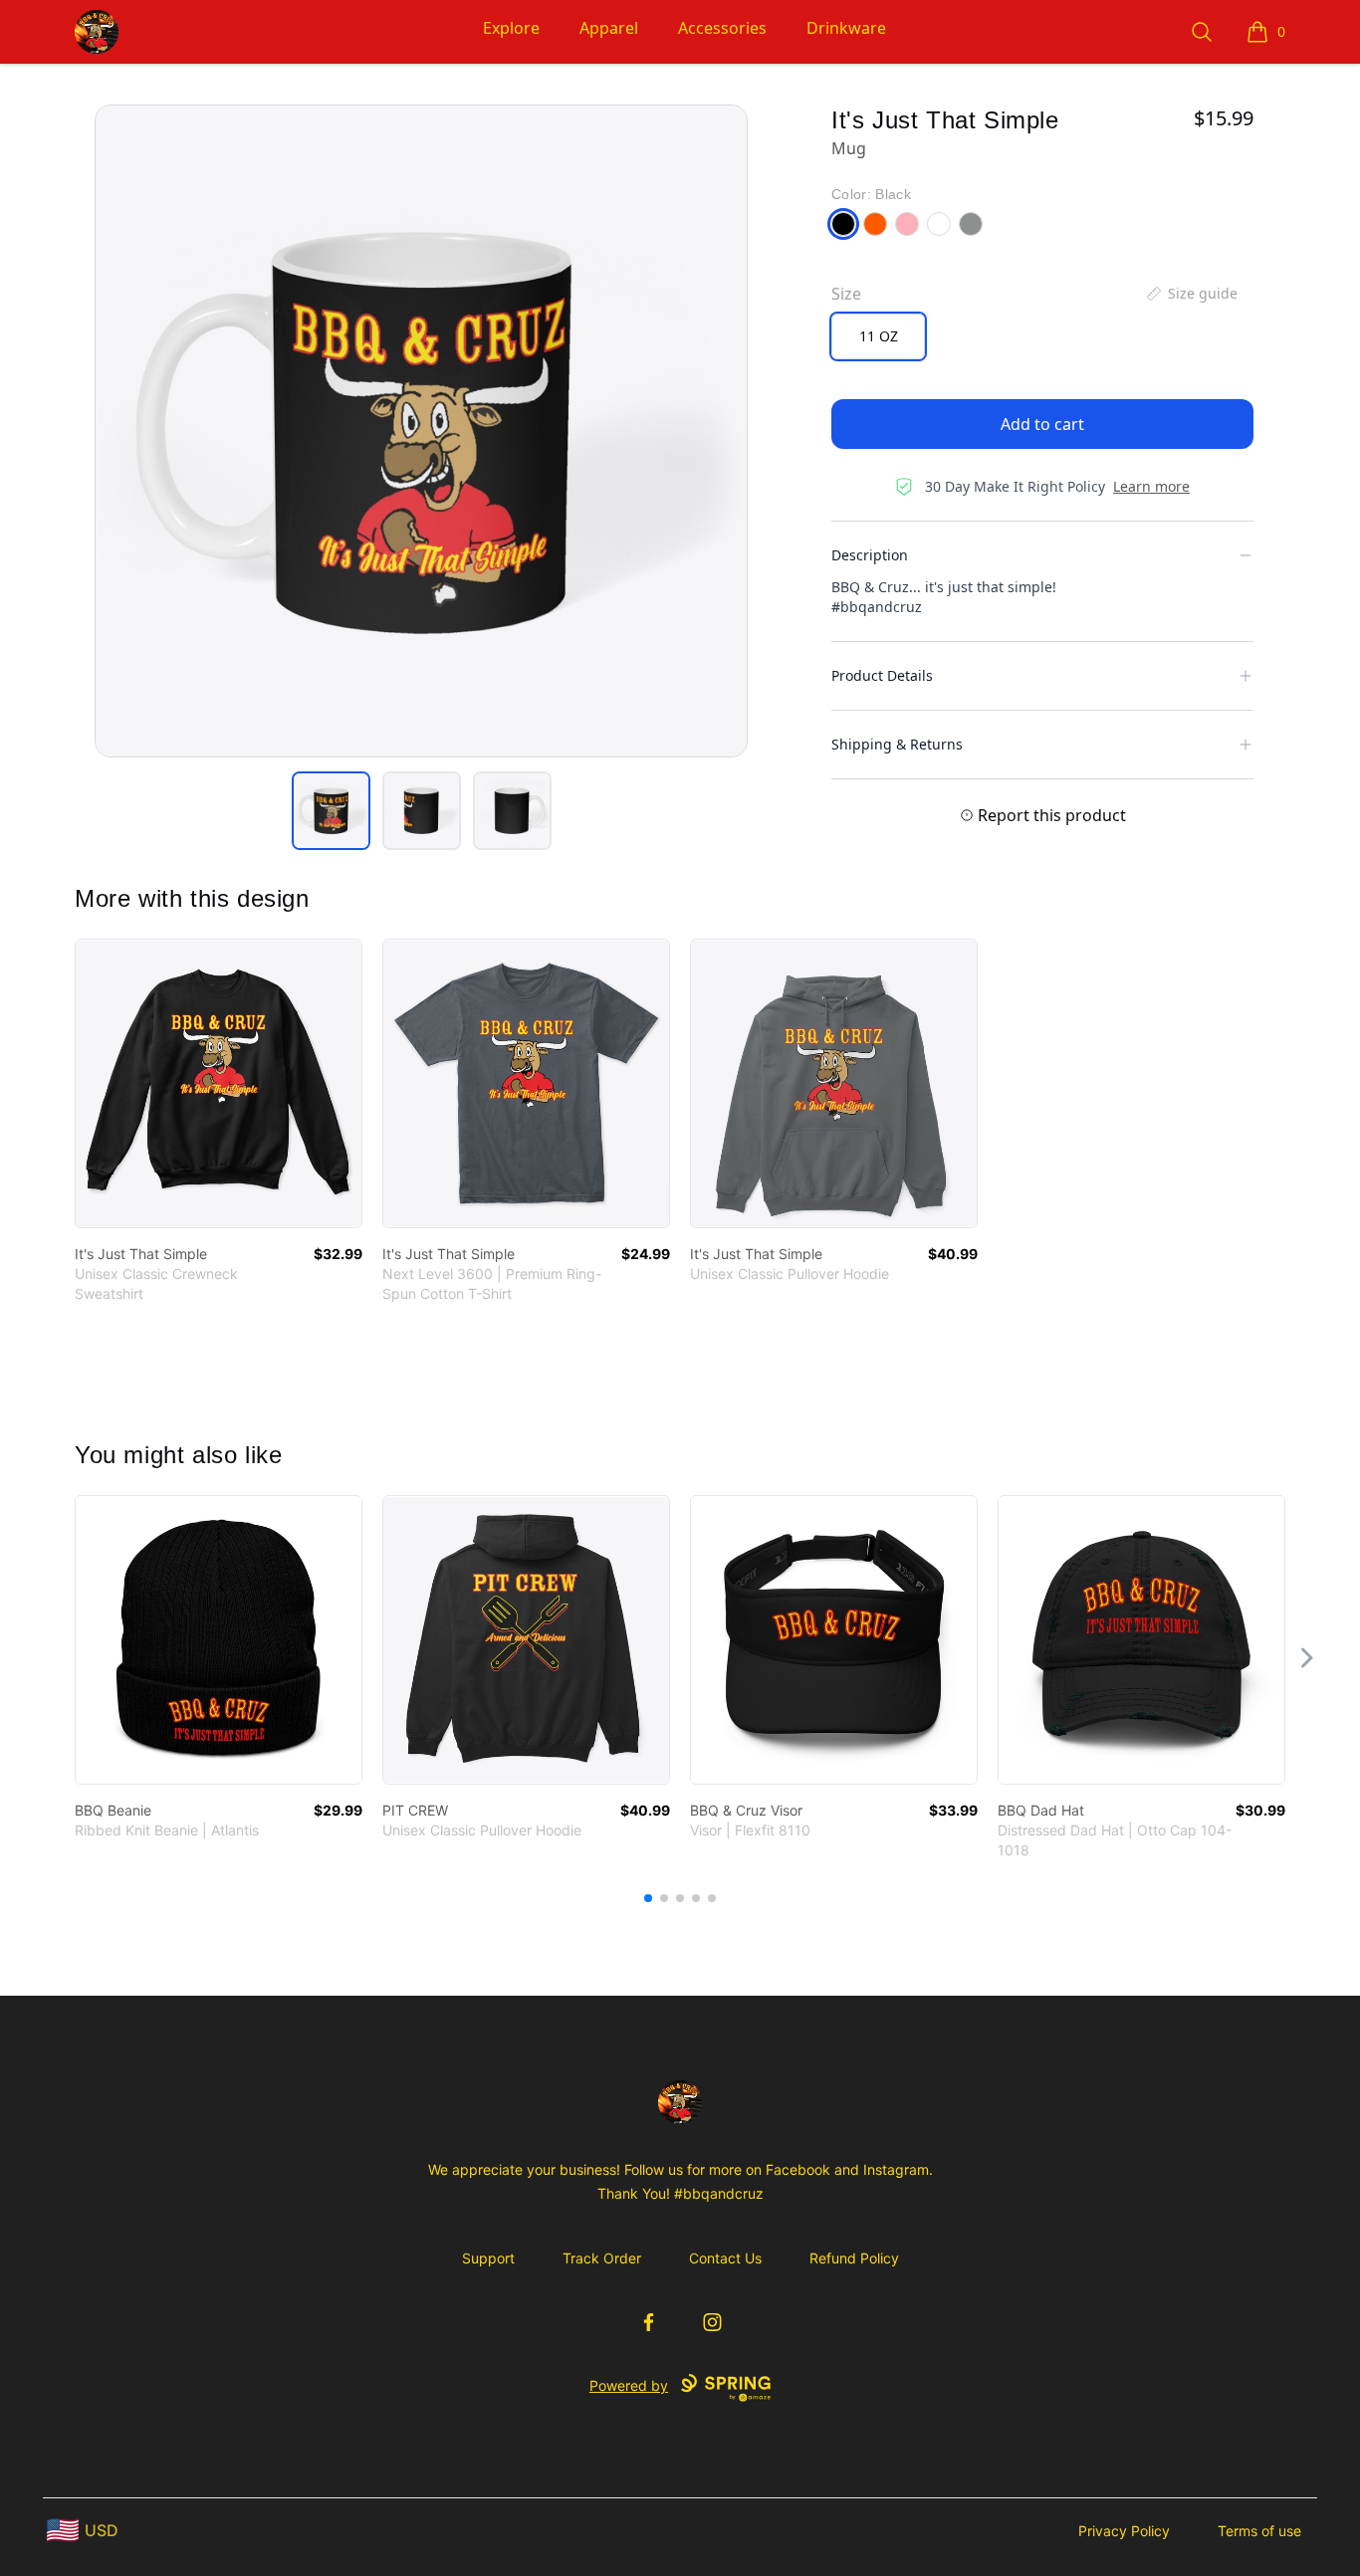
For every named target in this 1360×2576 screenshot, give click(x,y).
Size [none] (846, 294)
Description (870, 555)
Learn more (1151, 486)
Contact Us (725, 2258)
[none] (1191, 294)
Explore (511, 28)
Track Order (602, 2258)
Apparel (609, 28)
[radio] (878, 336)
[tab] (331, 811)
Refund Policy (854, 2258)
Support (488, 2258)
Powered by (629, 2385)
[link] (219, 1083)
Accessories (722, 28)
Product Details (882, 675)
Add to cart (1042, 424)
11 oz (879, 336)
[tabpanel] (421, 431)
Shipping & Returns (897, 744)
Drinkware (846, 28)
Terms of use (1259, 2531)
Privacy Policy (1124, 2531)
